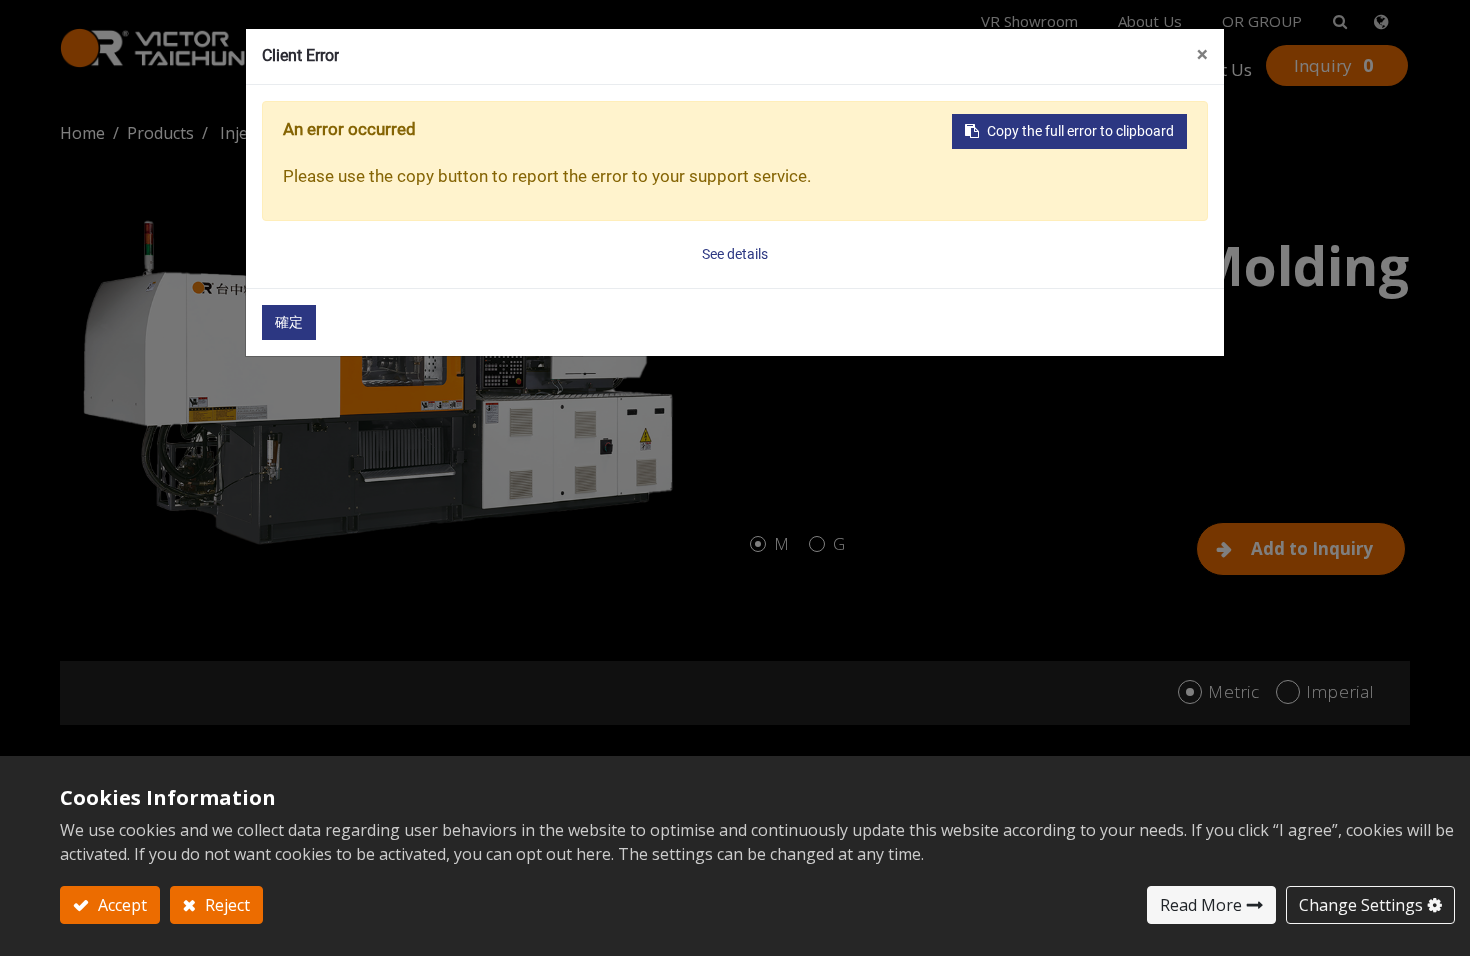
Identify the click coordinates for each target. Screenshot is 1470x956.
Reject (225, 905)
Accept (120, 905)
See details (735, 254)
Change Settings (1361, 905)
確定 (289, 322)
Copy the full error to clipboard (1080, 131)
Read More (1201, 905)
